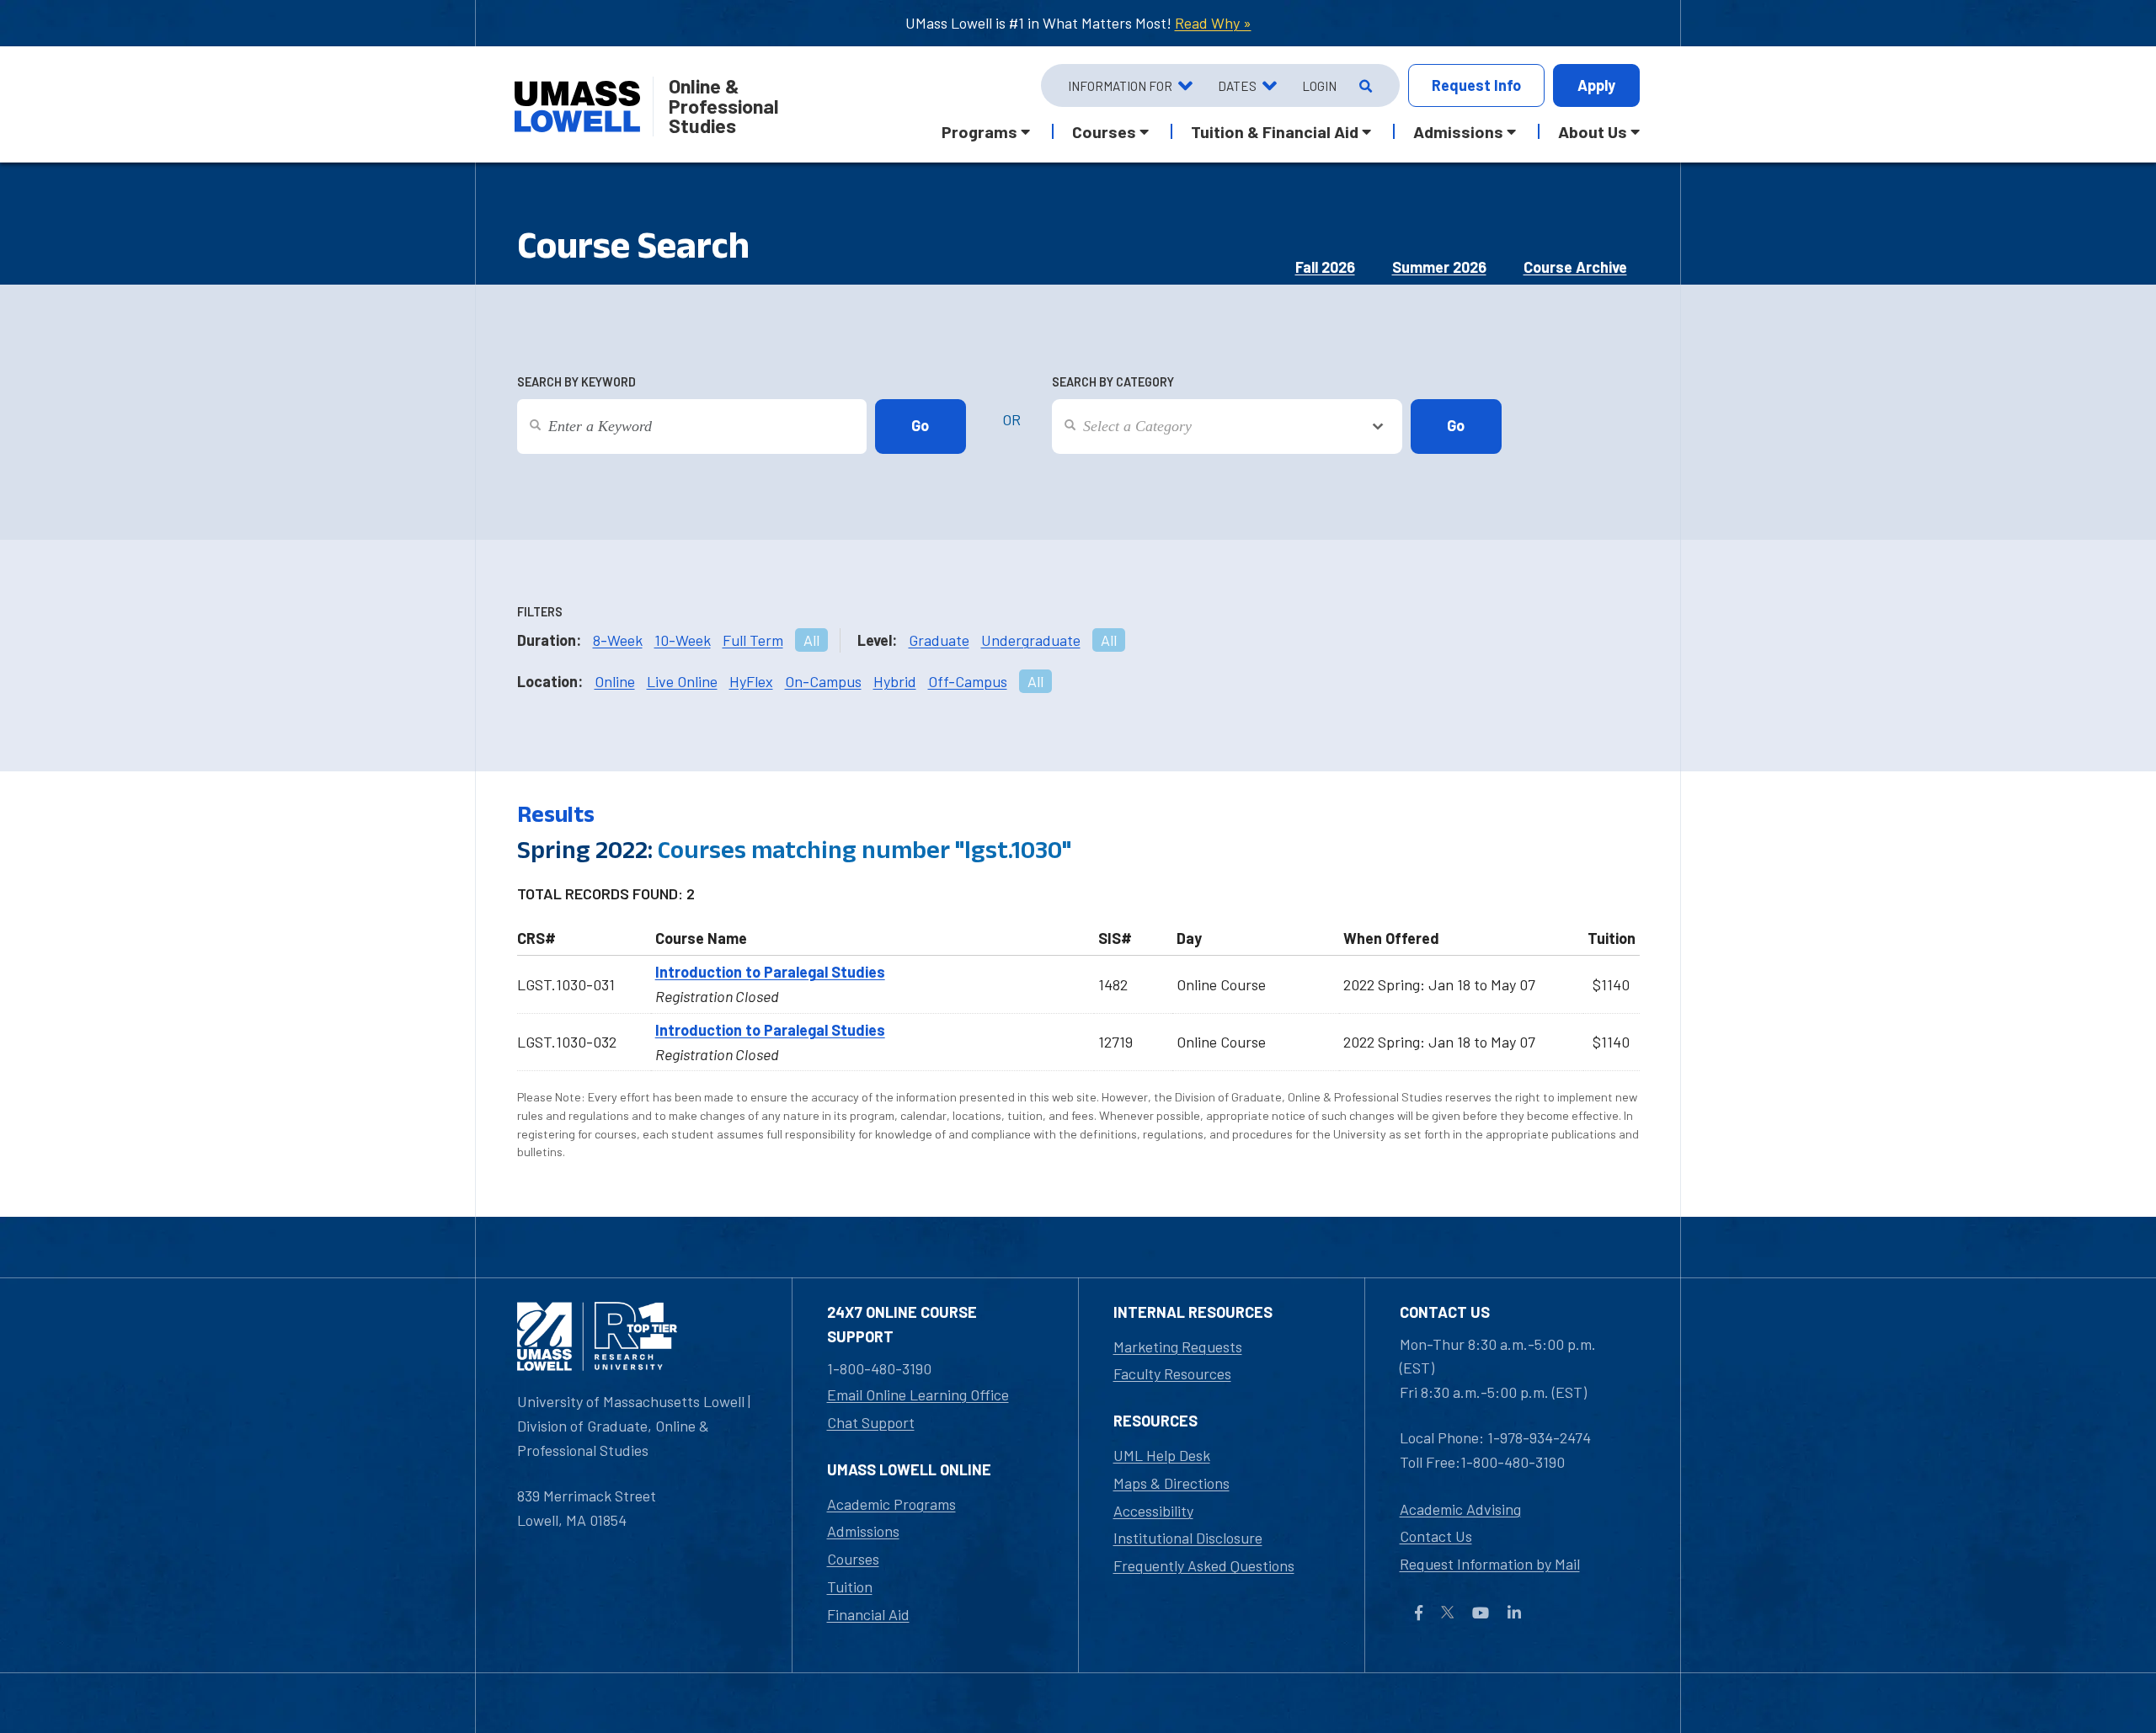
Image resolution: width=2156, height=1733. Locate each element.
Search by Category (1113, 382)
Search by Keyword (576, 382)
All (811, 640)
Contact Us (1436, 1536)
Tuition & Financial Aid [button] (1275, 131)
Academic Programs (891, 1504)
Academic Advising (1460, 1509)
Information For (1120, 86)
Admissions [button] (1458, 131)
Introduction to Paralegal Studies (770, 972)
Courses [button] (1104, 131)
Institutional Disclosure (1188, 1538)
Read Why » (1213, 23)
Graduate (939, 640)
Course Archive (1575, 267)
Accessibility (1153, 1511)
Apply (1596, 85)
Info (1476, 85)
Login (1319, 86)
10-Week (683, 640)
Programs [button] (979, 131)
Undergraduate (1031, 640)
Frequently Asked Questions (1204, 1565)
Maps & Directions (1171, 1483)
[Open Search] (1364, 86)
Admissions (863, 1531)
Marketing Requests (1178, 1346)
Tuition (850, 1586)
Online (615, 681)
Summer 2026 (1439, 267)
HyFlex (751, 681)
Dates (1237, 86)
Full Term (753, 640)
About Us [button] (1593, 131)
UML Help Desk (1162, 1455)
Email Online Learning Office (918, 1394)
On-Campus (823, 681)
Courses (853, 1559)
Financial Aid (868, 1614)
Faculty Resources (1172, 1373)
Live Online (682, 681)
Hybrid (895, 681)
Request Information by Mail (1490, 1564)
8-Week (618, 640)
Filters (540, 612)
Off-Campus (968, 681)
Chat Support (871, 1422)
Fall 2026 (1325, 267)
